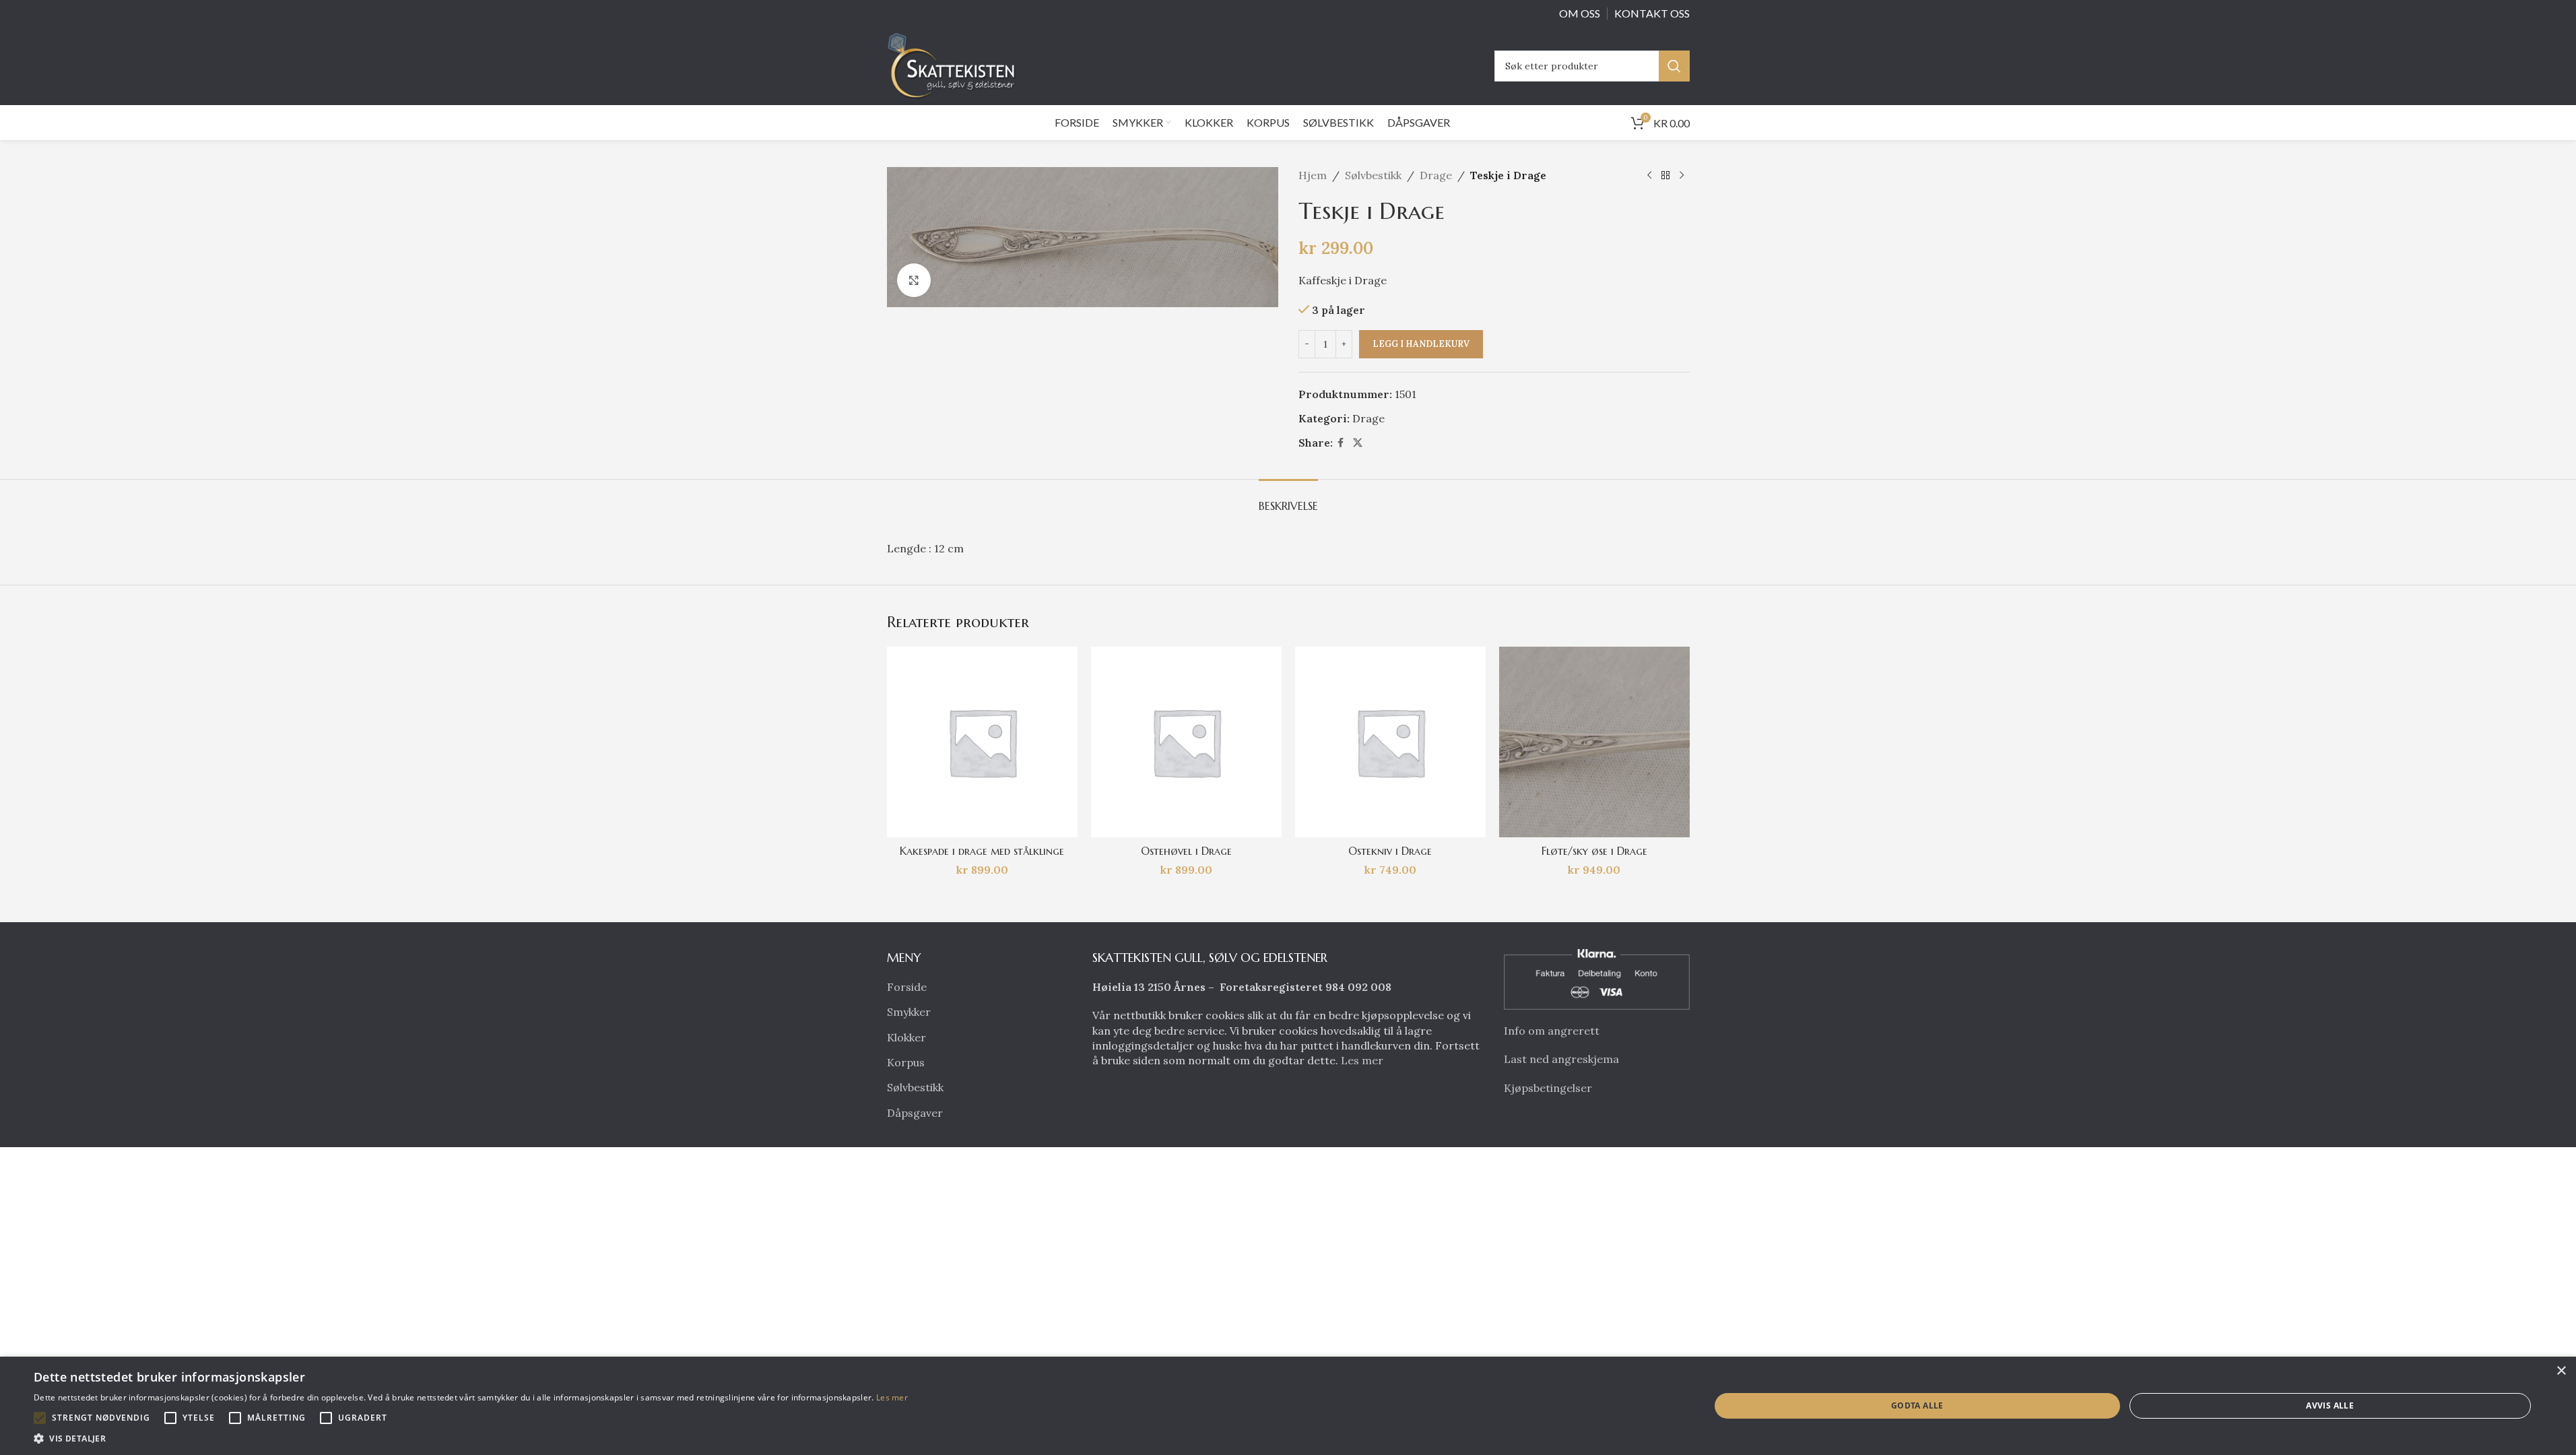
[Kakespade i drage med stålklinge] (982, 742)
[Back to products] (1665, 176)
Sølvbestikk (1373, 175)
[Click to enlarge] (914, 280)
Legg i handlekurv (1421, 344)
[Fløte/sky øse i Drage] (1594, 742)
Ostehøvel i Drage (1186, 851)
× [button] (2561, 1371)
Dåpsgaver (915, 1113)
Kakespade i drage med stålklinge (982, 851)
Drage (1436, 175)
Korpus (906, 1062)
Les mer (1362, 1060)
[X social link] (1358, 443)
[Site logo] (955, 65)
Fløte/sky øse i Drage (1594, 851)
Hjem (1313, 175)
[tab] (1288, 499)
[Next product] (1682, 176)
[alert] (1288, 1406)
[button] (40, 1418)
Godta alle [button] (1917, 1405)
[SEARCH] (1674, 66)
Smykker (909, 1012)
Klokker (906, 1037)
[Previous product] (1649, 176)
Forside (907, 987)
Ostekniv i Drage (1390, 851)
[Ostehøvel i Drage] (1186, 742)
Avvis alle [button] (2330, 1405)
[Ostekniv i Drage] (1390, 742)
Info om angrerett (1552, 1031)
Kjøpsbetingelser (1548, 1088)
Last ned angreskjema (1561, 1059)
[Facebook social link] (1341, 443)
